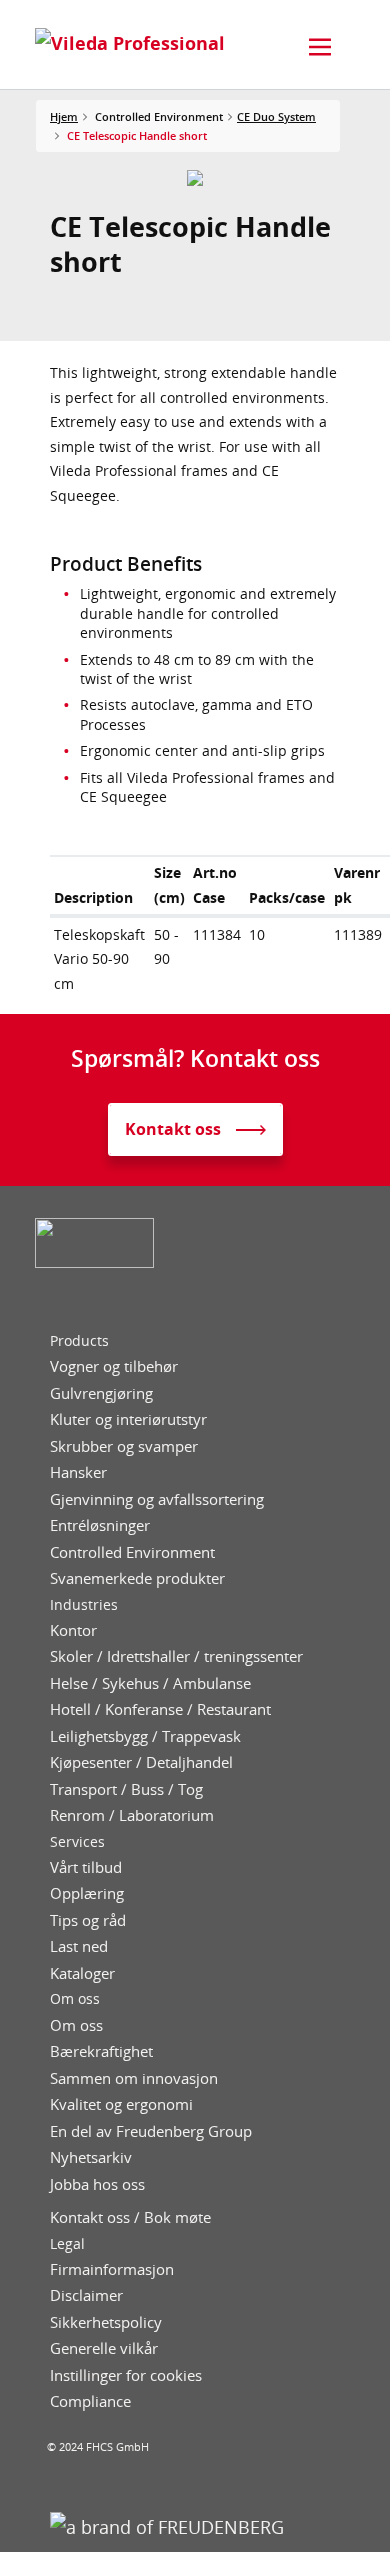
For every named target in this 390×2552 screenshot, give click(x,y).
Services (77, 1842)
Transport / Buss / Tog (126, 1789)
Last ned (79, 1946)
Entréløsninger (100, 1525)
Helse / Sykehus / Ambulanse (150, 1683)
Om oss (75, 1999)
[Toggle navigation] (320, 47)
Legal (67, 2244)
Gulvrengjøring (101, 1393)
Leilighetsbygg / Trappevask (145, 1736)
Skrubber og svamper (124, 1446)
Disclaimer (86, 2295)
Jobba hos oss (97, 2184)
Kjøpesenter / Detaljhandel (141, 1762)
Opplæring (87, 1893)
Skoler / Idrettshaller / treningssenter (176, 1656)
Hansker (78, 1472)
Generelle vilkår (104, 2348)
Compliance (90, 2401)
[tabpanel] (195, 178)
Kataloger (82, 1973)
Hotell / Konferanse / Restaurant (160, 1709)
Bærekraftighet (101, 2051)
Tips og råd (88, 1920)
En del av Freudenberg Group (151, 2131)
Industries (84, 1605)
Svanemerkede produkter (137, 1578)
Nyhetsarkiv (91, 2157)
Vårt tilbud (86, 1867)
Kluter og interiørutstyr (128, 1419)
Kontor (73, 1630)
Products (79, 1341)
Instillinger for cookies (126, 2375)
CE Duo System (276, 116)
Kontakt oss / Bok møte (130, 2217)
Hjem (64, 116)
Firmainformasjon (112, 2269)
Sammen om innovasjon (134, 2078)
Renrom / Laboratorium (132, 1815)
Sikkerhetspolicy (106, 2322)
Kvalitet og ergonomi (121, 2104)
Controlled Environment (132, 1552)
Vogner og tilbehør (114, 1366)
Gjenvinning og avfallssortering (157, 1499)
